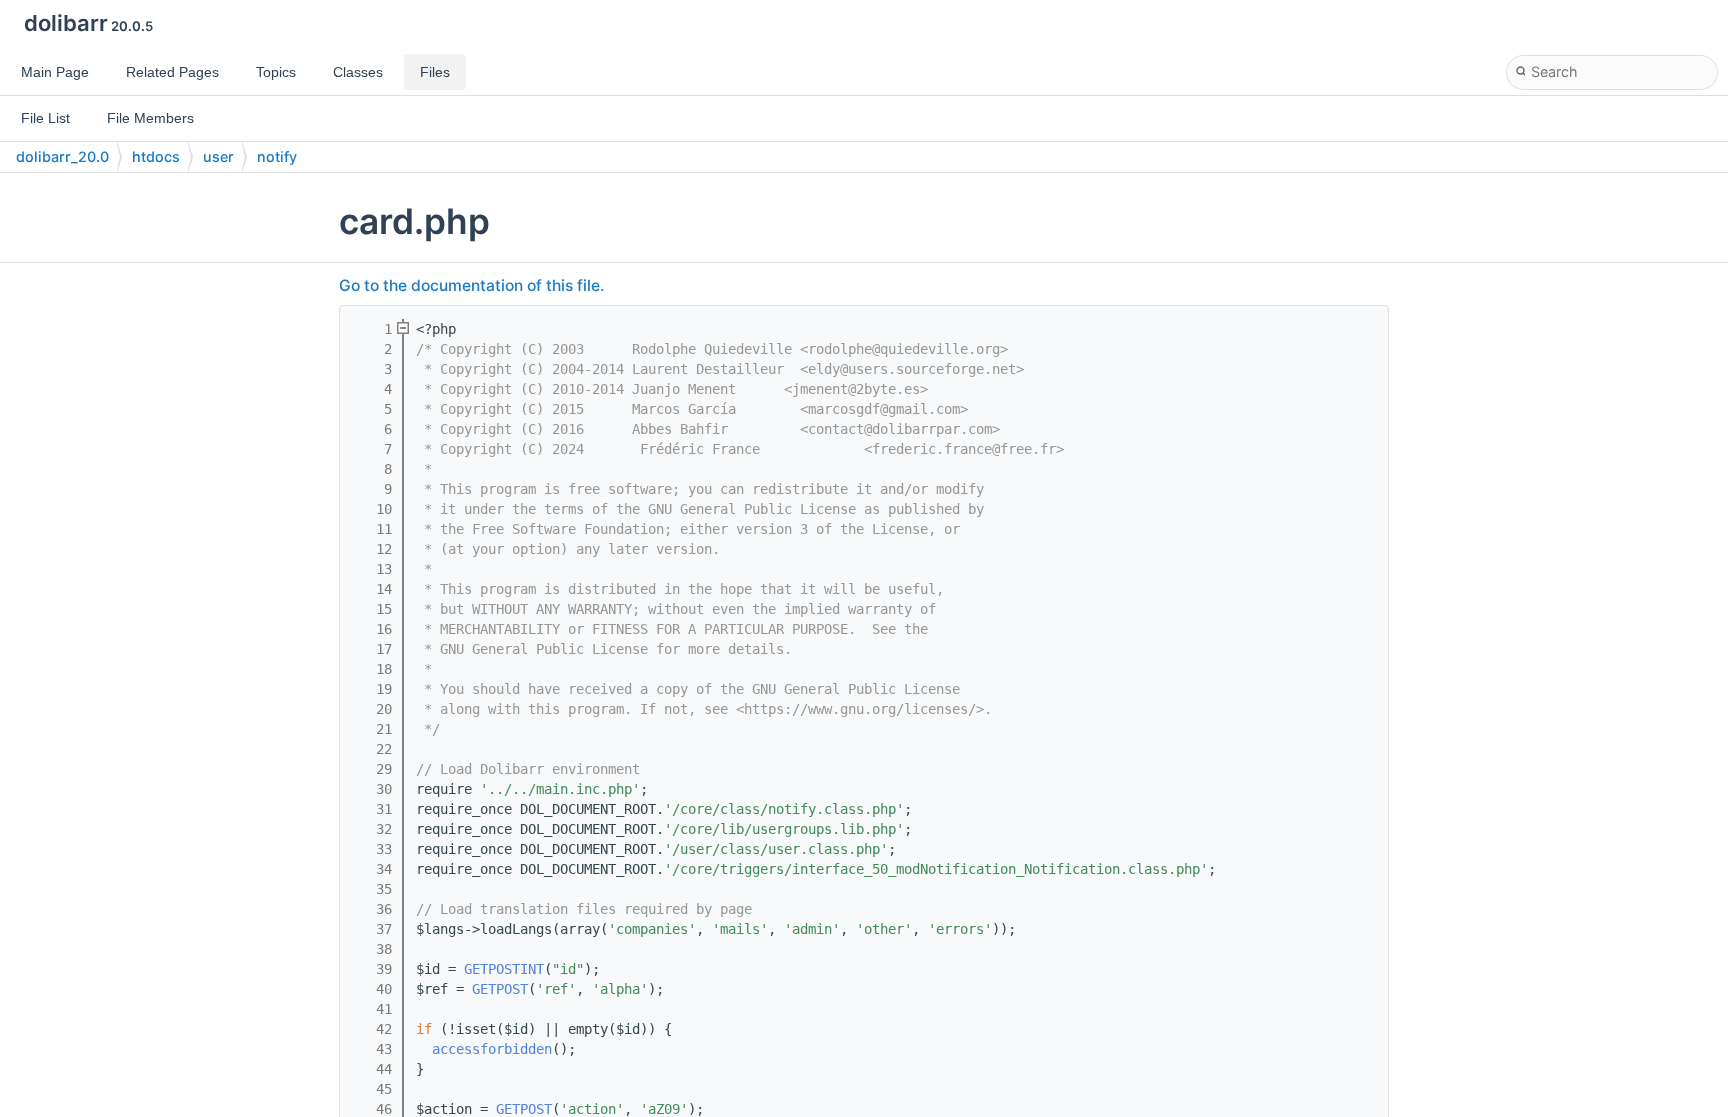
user (218, 156)
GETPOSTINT (504, 969)
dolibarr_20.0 (62, 156)
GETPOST (500, 989)
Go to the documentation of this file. (471, 285)
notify (277, 156)
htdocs (156, 156)
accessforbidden (492, 1049)
